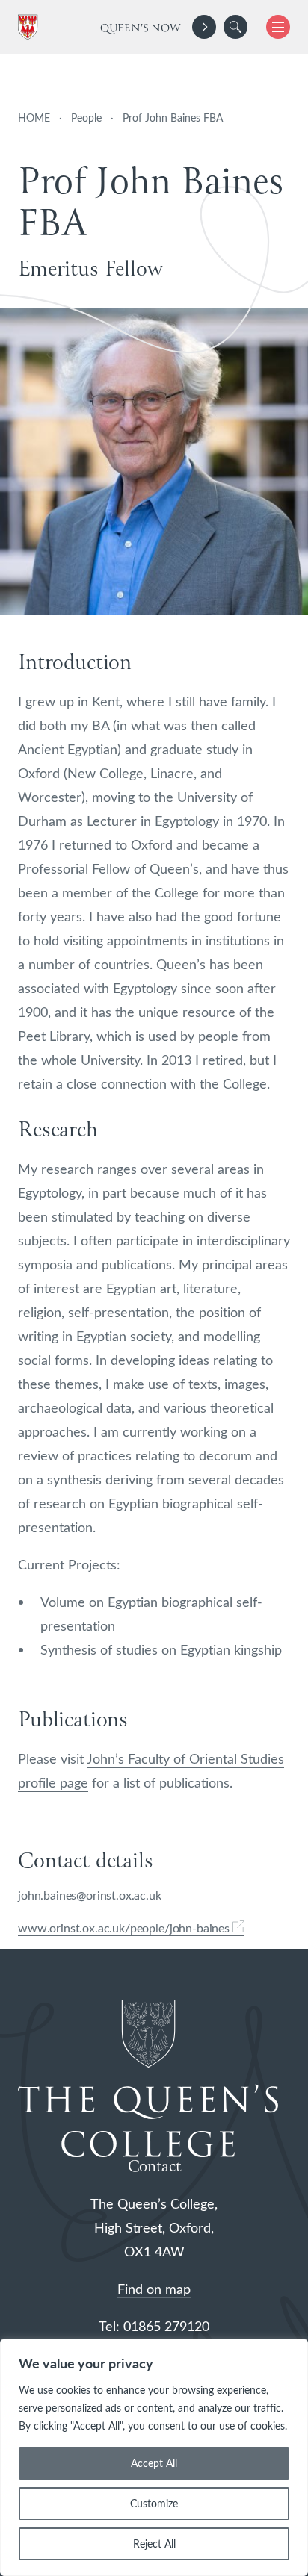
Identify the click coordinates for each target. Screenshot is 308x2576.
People (86, 118)
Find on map (154, 2289)
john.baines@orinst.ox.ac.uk (90, 1895)
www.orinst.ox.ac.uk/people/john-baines (125, 1928)
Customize (154, 2503)
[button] (235, 27)
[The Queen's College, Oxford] (31, 27)
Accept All (154, 2463)
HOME (34, 118)
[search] (235, 27)
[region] (154, 2457)
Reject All (154, 2544)
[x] (272, 27)
